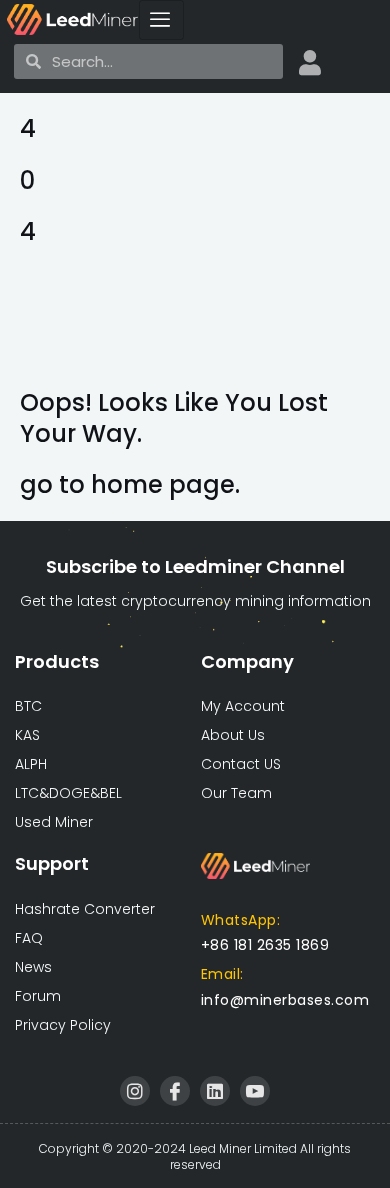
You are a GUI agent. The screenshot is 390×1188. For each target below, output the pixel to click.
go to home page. (130, 484)
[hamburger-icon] (161, 20)
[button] (285, 1000)
